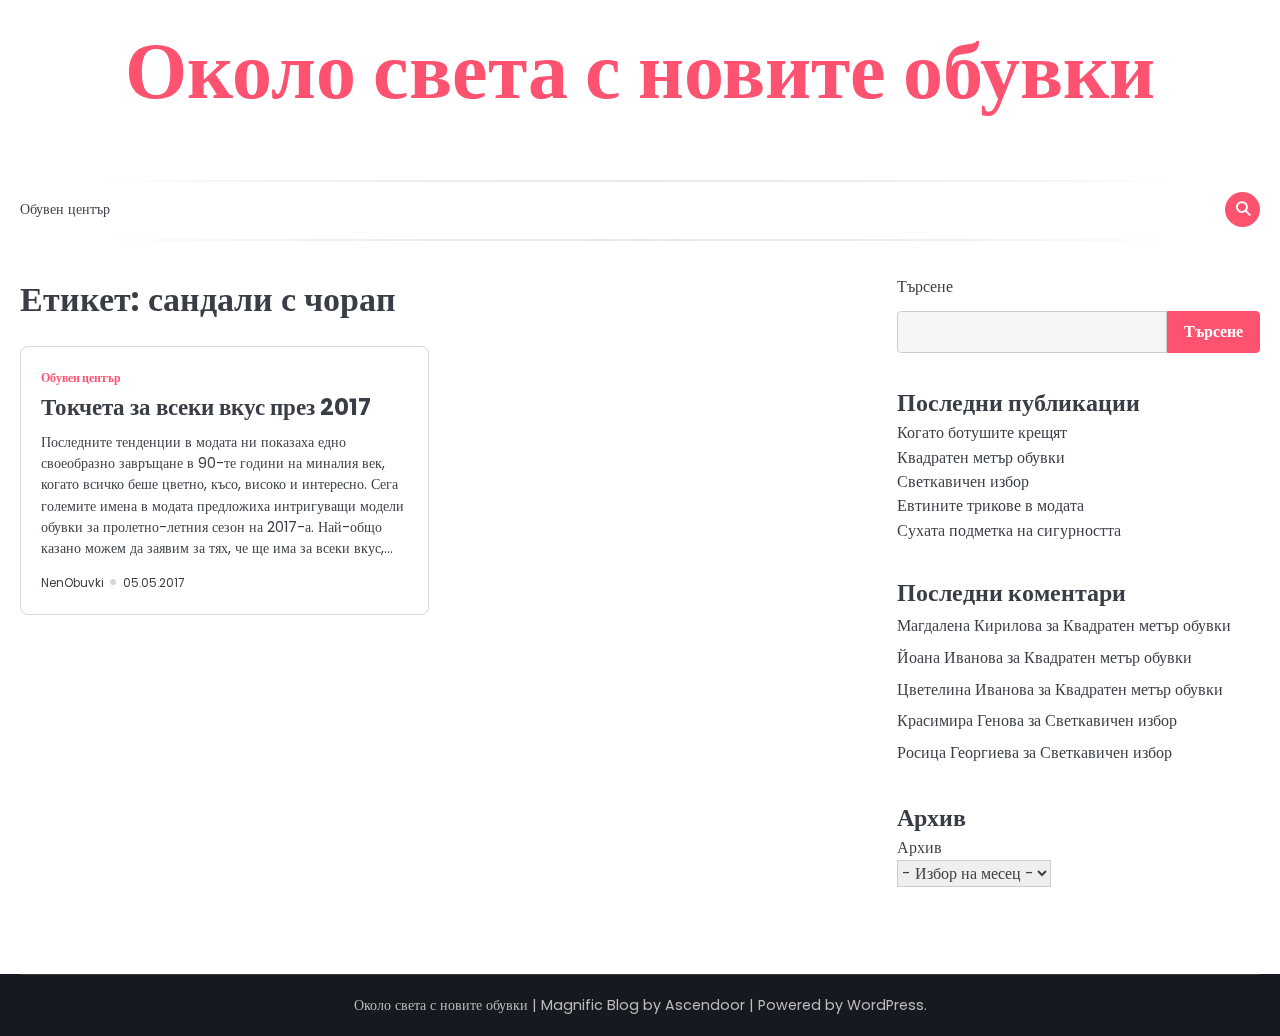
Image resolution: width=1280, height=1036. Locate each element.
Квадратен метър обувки (981, 457)
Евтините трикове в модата (990, 505)
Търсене (925, 286)
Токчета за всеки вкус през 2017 (206, 407)
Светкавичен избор (963, 481)
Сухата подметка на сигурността (1009, 530)
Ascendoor (705, 1005)
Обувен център (65, 209)
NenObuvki (72, 583)
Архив (919, 847)
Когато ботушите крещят (982, 432)
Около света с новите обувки (640, 70)
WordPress (885, 1005)
